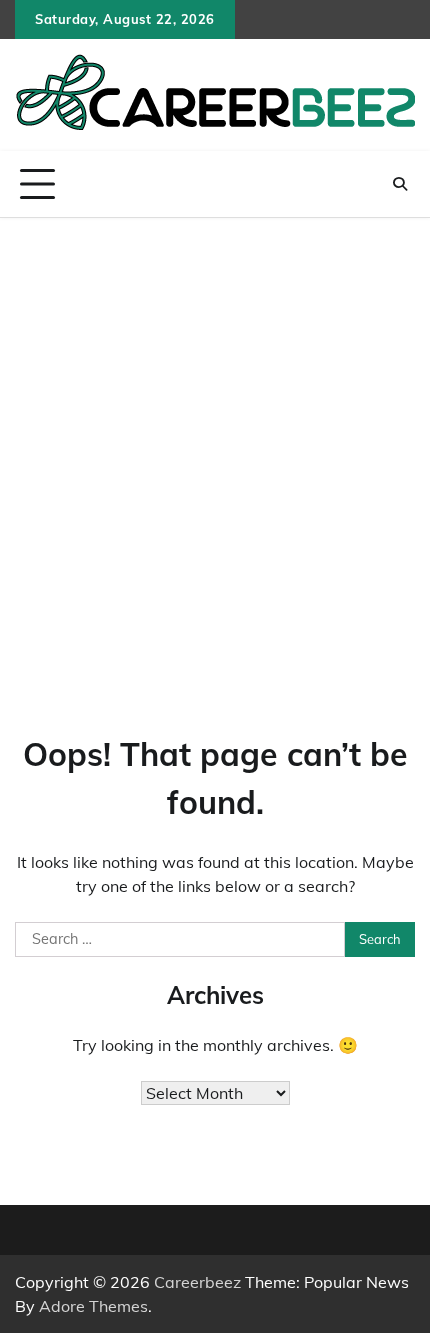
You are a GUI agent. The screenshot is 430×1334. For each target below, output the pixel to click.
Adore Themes (93, 1306)
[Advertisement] (215, 443)
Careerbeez (197, 1282)
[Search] (400, 184)
